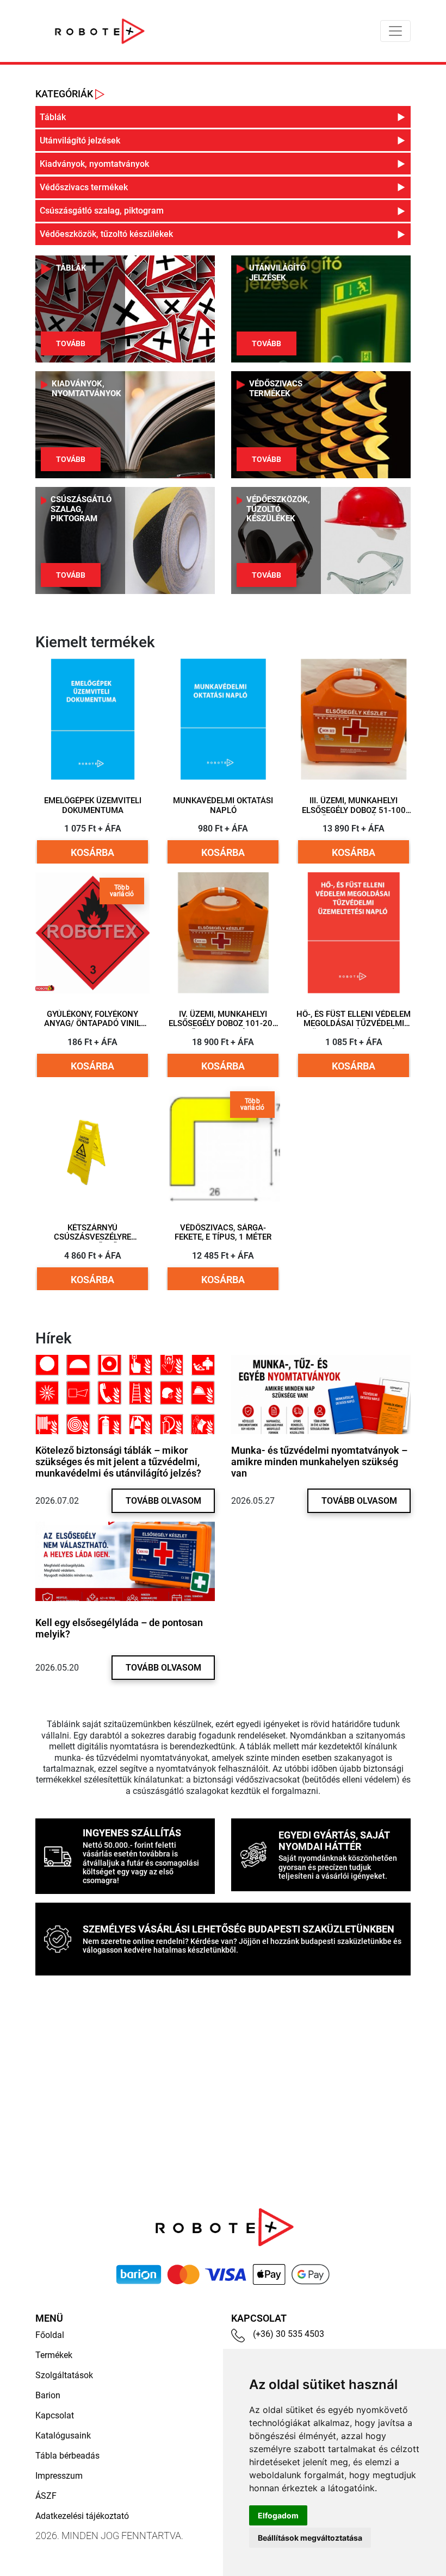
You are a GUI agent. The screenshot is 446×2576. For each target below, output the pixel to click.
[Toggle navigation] (395, 31)
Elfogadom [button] (278, 2515)
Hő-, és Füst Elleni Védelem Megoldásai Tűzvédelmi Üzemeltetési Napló (354, 1023)
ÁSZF (46, 2496)
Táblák (71, 268)
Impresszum (59, 2476)
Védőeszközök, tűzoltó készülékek (278, 509)
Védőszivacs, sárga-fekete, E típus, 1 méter (223, 1233)
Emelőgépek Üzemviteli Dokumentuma (93, 806)
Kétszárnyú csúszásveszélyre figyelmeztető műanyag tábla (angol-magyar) (93, 1237)
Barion (48, 2395)
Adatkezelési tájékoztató (82, 2516)
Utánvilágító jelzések (277, 273)
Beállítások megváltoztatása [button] (310, 2538)
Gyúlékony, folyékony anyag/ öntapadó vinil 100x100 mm (92, 1023)
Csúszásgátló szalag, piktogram (81, 509)
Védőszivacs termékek (276, 389)
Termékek (54, 2355)
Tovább (71, 343)
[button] (223, 117)
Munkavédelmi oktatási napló (223, 806)
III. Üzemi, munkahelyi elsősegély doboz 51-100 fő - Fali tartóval (354, 810)
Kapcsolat (55, 2415)
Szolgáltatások (64, 2375)
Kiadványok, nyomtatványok (86, 389)
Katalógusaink (63, 2436)
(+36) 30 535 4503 (289, 2334)
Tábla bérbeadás (67, 2456)
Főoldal (50, 2335)
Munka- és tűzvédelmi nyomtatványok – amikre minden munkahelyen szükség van (319, 1462)
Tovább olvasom (163, 1501)
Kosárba (92, 852)
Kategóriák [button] (65, 94)
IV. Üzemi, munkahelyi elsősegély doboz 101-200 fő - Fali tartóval (223, 1023)
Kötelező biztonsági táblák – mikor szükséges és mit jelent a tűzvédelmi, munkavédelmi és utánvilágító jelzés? (118, 1462)
